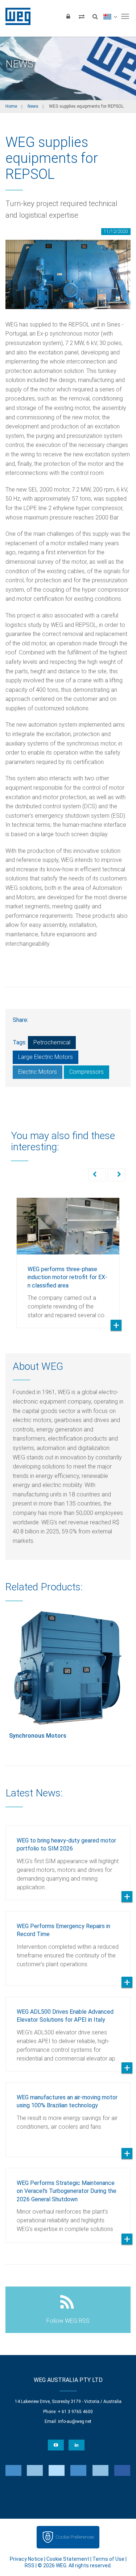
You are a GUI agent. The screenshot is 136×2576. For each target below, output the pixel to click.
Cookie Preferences (75, 2537)
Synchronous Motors (38, 1736)
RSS (30, 2565)
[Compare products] (82, 16)
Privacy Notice (26, 2559)
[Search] (95, 16)
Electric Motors (38, 1072)
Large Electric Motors (46, 1057)
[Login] (68, 16)
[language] (110, 16)
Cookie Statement (68, 2559)
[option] (68, 1257)
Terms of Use (108, 2559)
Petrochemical (52, 1042)
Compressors (86, 1072)
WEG (15, 16)
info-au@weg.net (75, 2421)
